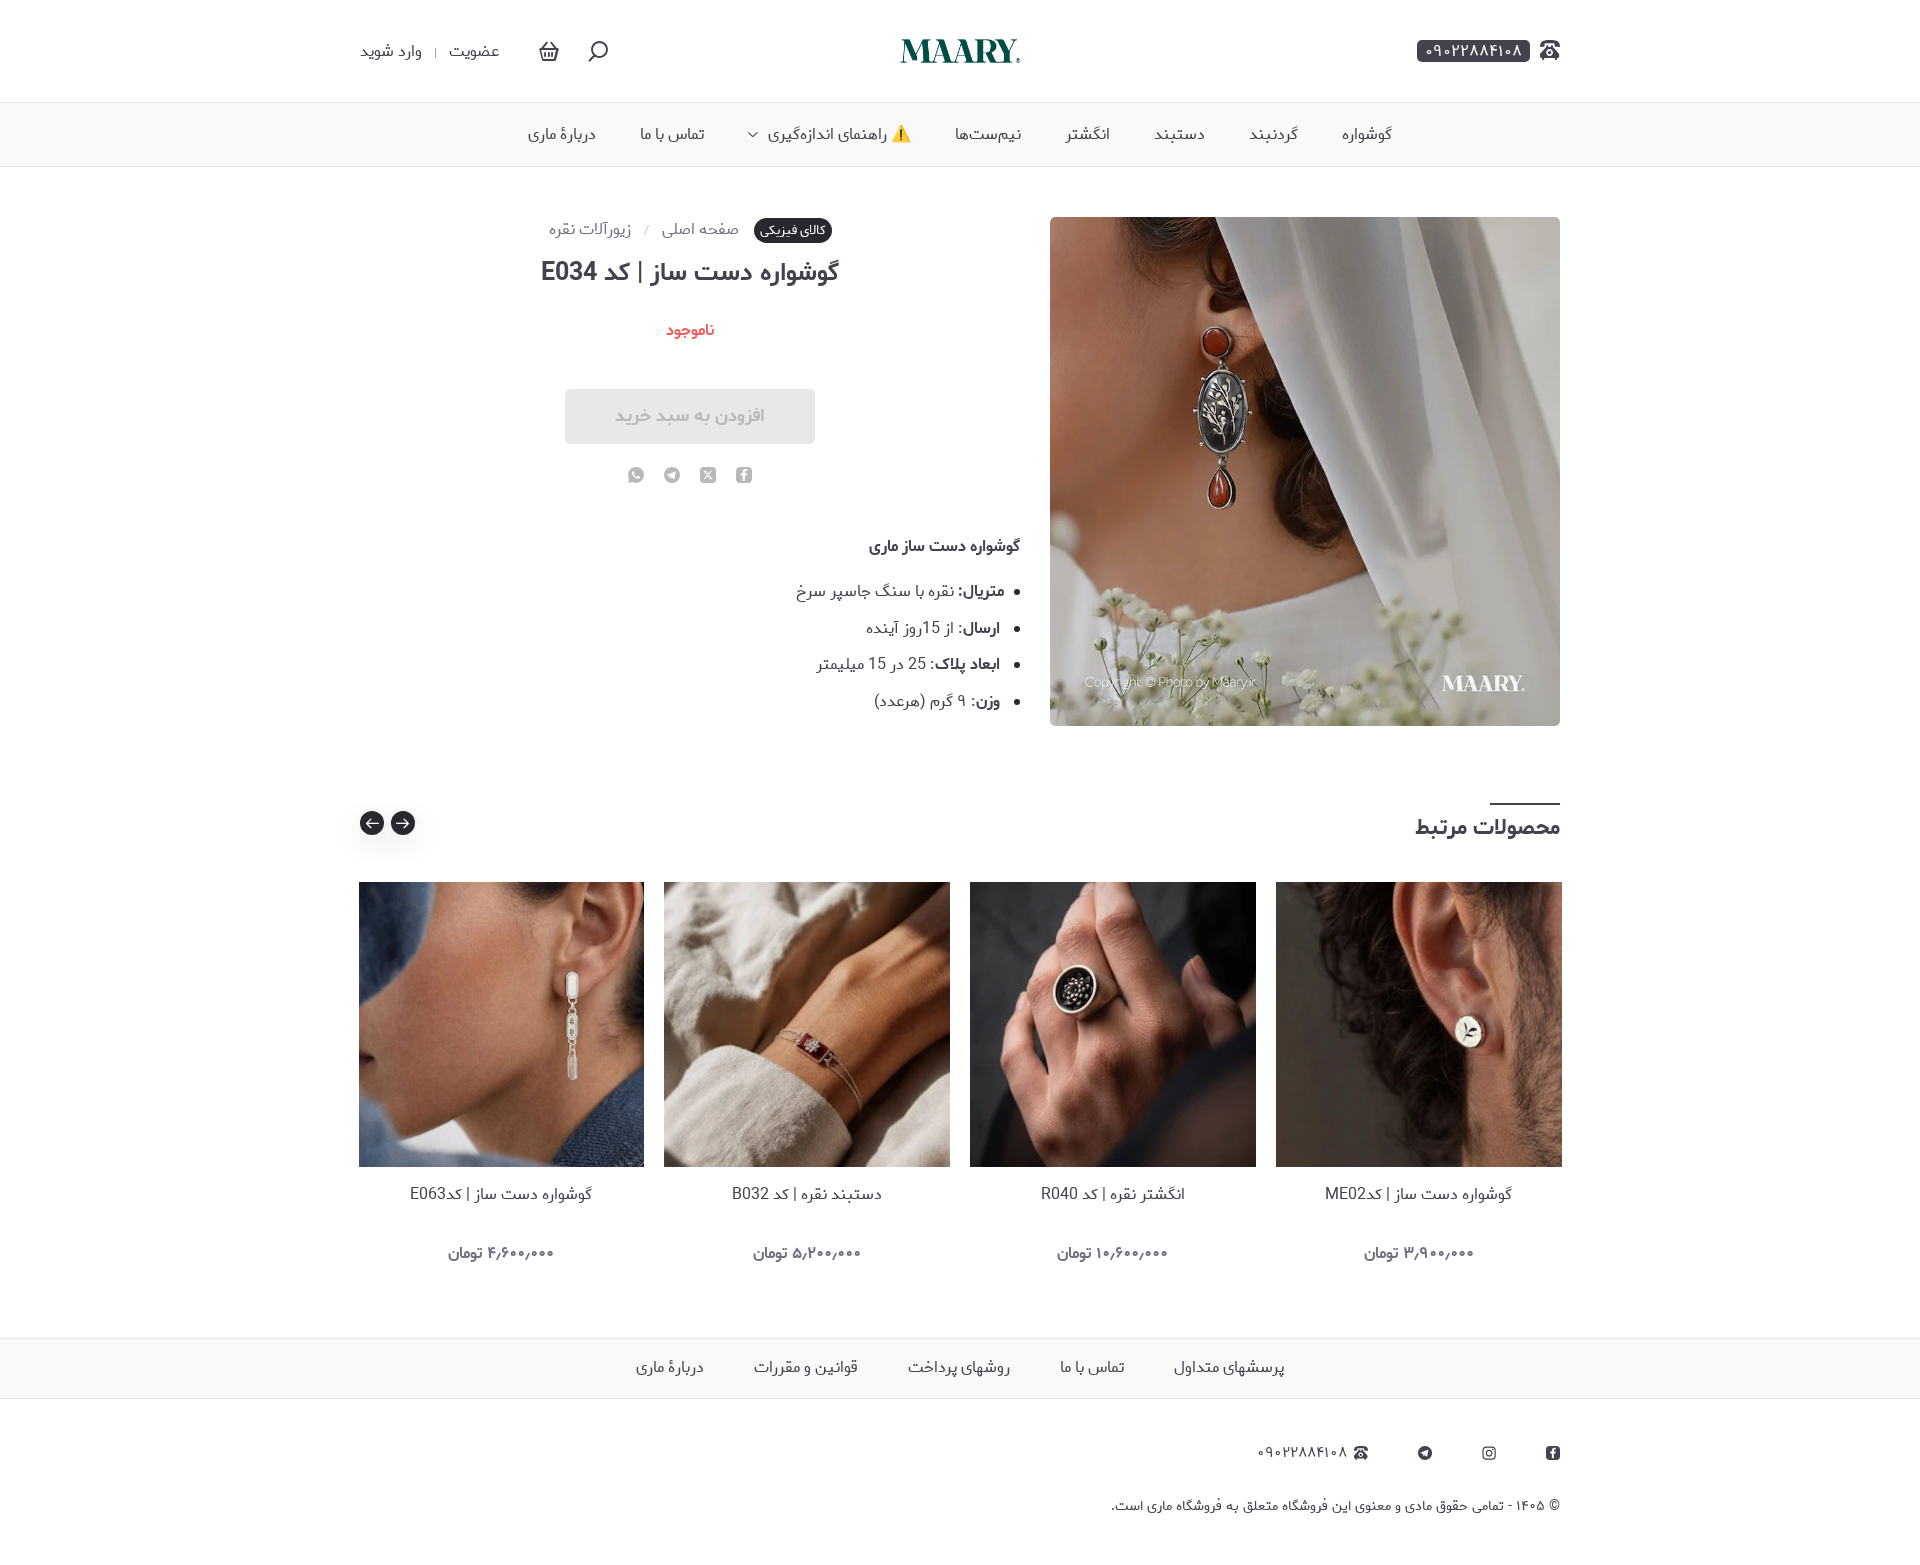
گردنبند (1273, 135)
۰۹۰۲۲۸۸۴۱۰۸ (1302, 1453)
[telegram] (672, 477)
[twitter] (708, 477)
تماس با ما (672, 135)
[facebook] (744, 477)
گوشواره (1367, 135)
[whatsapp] (636, 477)
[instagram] (1489, 1453)
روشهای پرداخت (959, 1367)
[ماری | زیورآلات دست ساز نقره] (960, 50)
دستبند (1179, 135)
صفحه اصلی (700, 230)
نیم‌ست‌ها (988, 135)
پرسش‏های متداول (1229, 1367)
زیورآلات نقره (590, 230)
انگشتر (1087, 135)
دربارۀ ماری (562, 135)
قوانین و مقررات (806, 1367)
